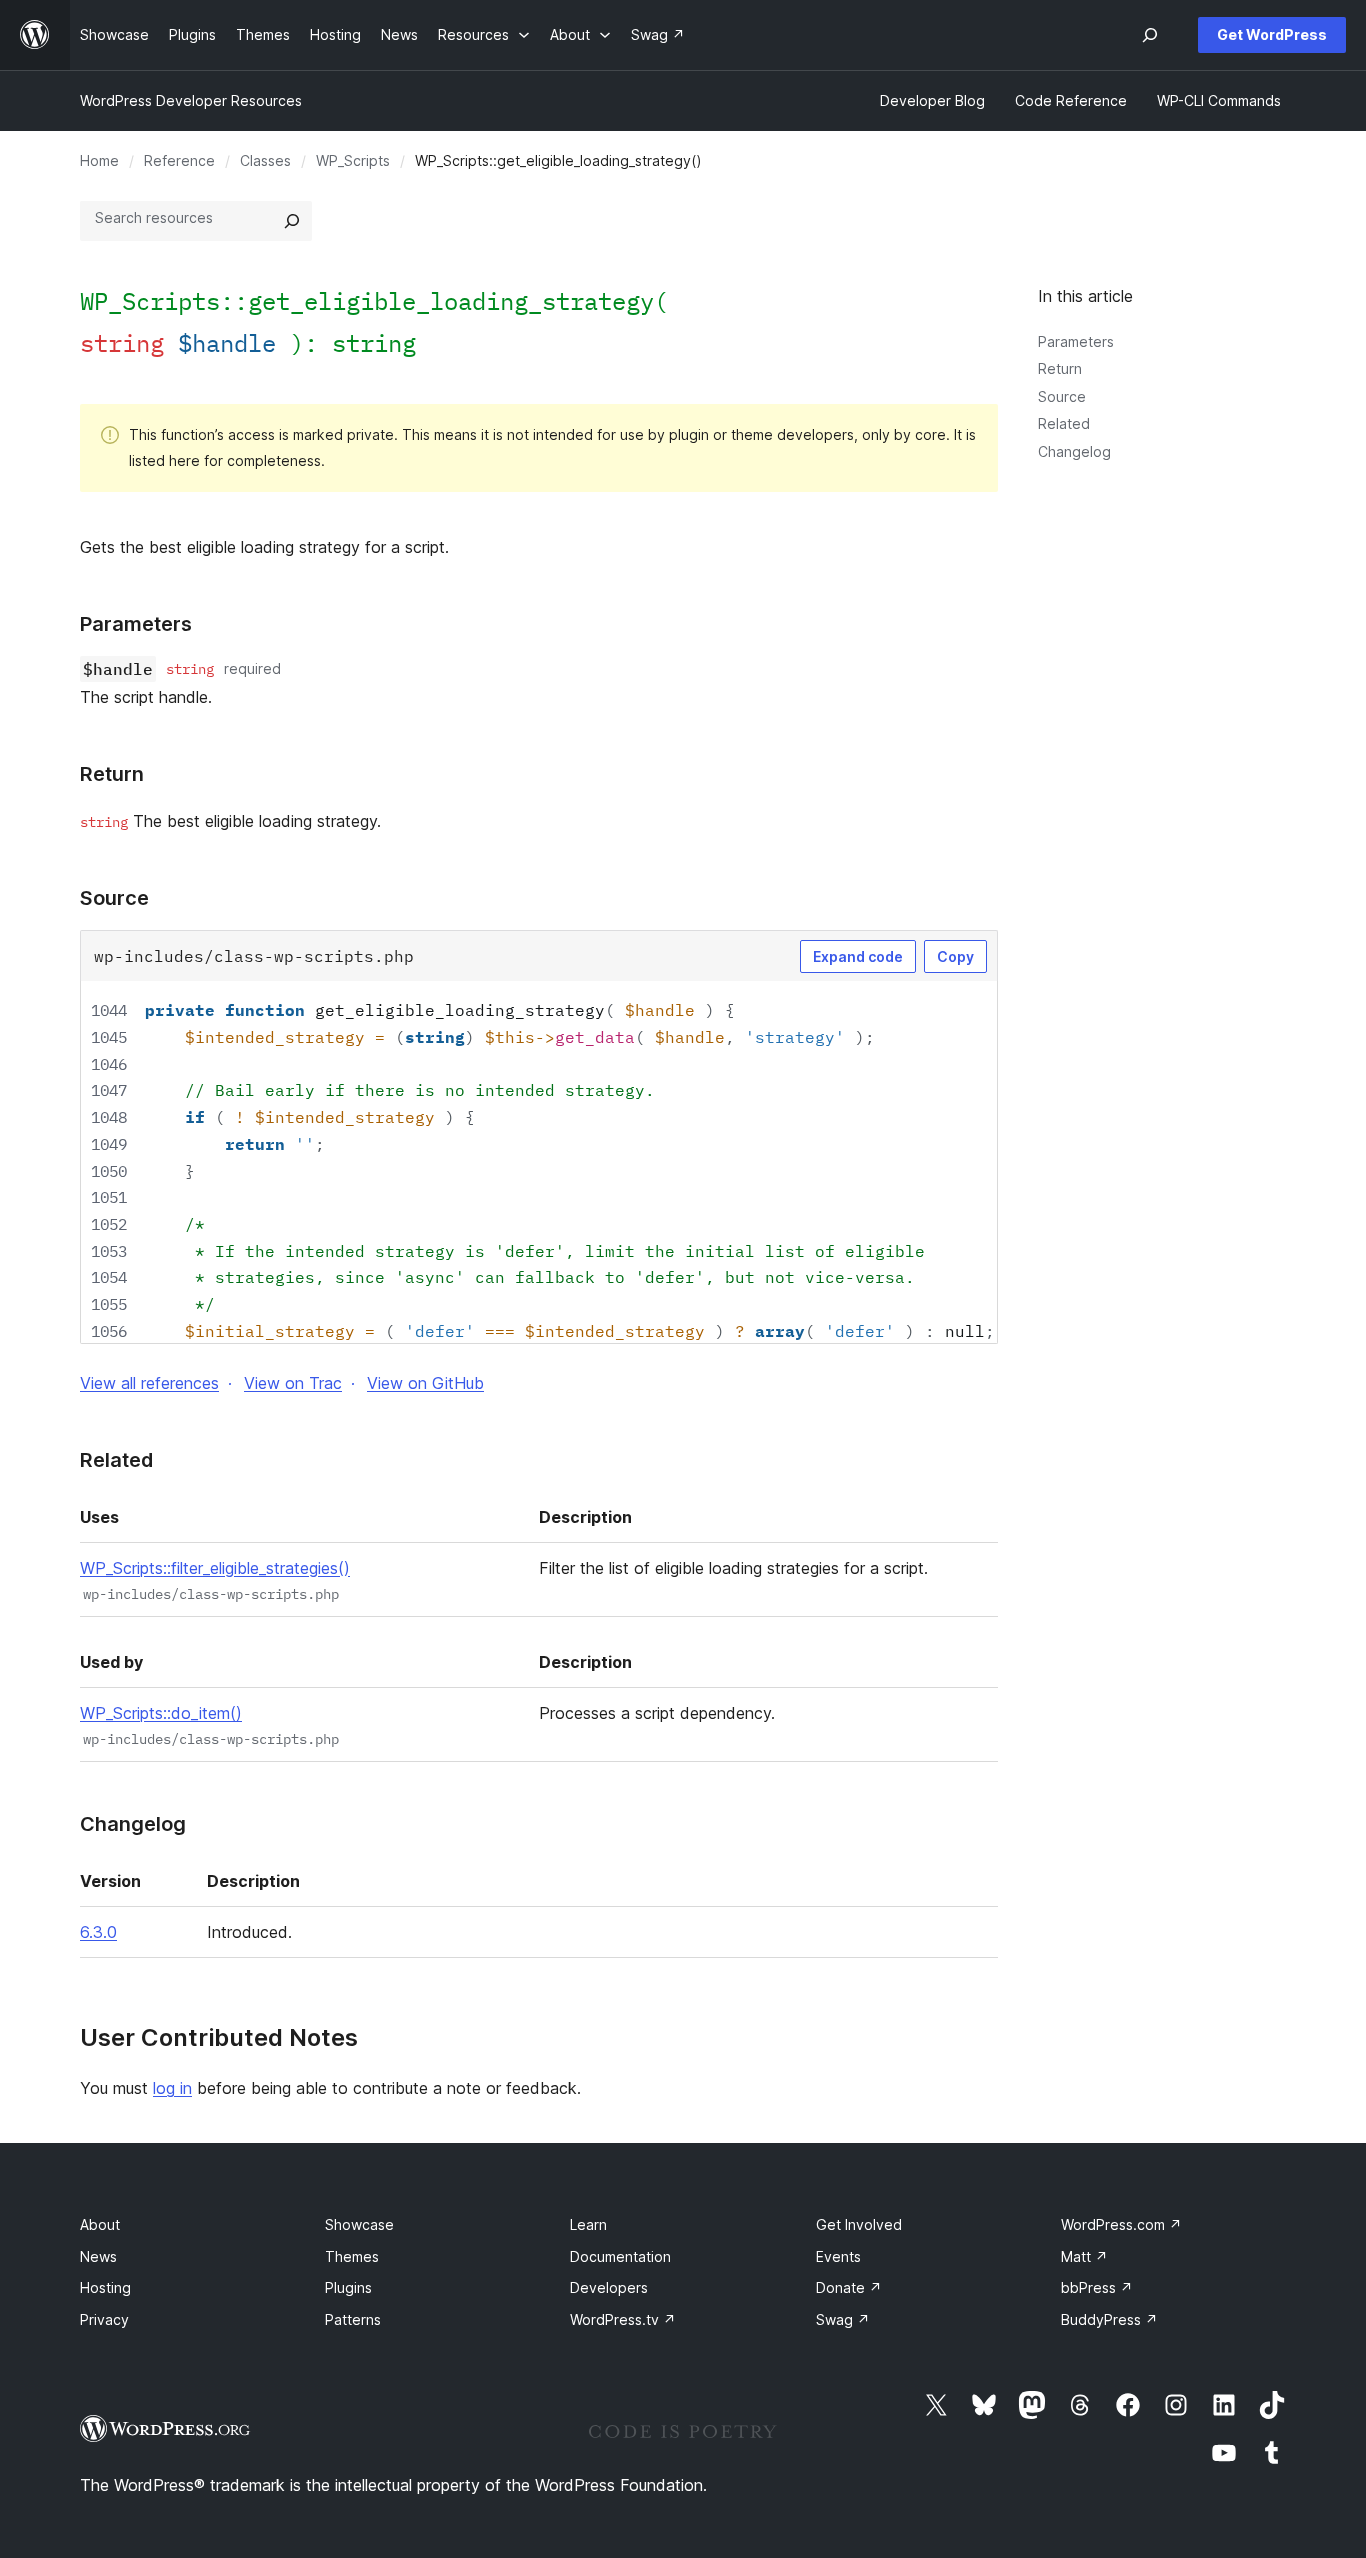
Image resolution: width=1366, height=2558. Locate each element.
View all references (149, 1383)
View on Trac (293, 1383)
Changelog (1074, 451)
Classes (265, 160)
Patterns (353, 2319)
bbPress (1097, 2287)
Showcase (359, 2224)
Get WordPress (1272, 34)
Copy (955, 956)
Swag (843, 2319)
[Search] (292, 221)
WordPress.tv (623, 2319)
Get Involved (859, 2224)
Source (1062, 396)
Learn (588, 2224)
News (98, 2256)
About (100, 2224)
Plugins (348, 2287)
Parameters (1076, 341)
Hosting (105, 2287)
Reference (179, 160)
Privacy (104, 2319)
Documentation (620, 2256)
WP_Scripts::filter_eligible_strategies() (215, 1568)
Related (1064, 423)
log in (172, 2088)
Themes (352, 2256)
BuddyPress (1109, 2319)
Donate (849, 2287)
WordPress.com (1121, 2224)
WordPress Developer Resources (191, 100)
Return (1060, 368)
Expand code (858, 956)
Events (838, 2256)
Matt (1084, 2256)
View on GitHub (425, 1383)
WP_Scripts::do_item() (161, 1713)
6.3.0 (98, 1932)
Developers (609, 2287)
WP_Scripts (353, 160)
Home (99, 160)
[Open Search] (1150, 35)
